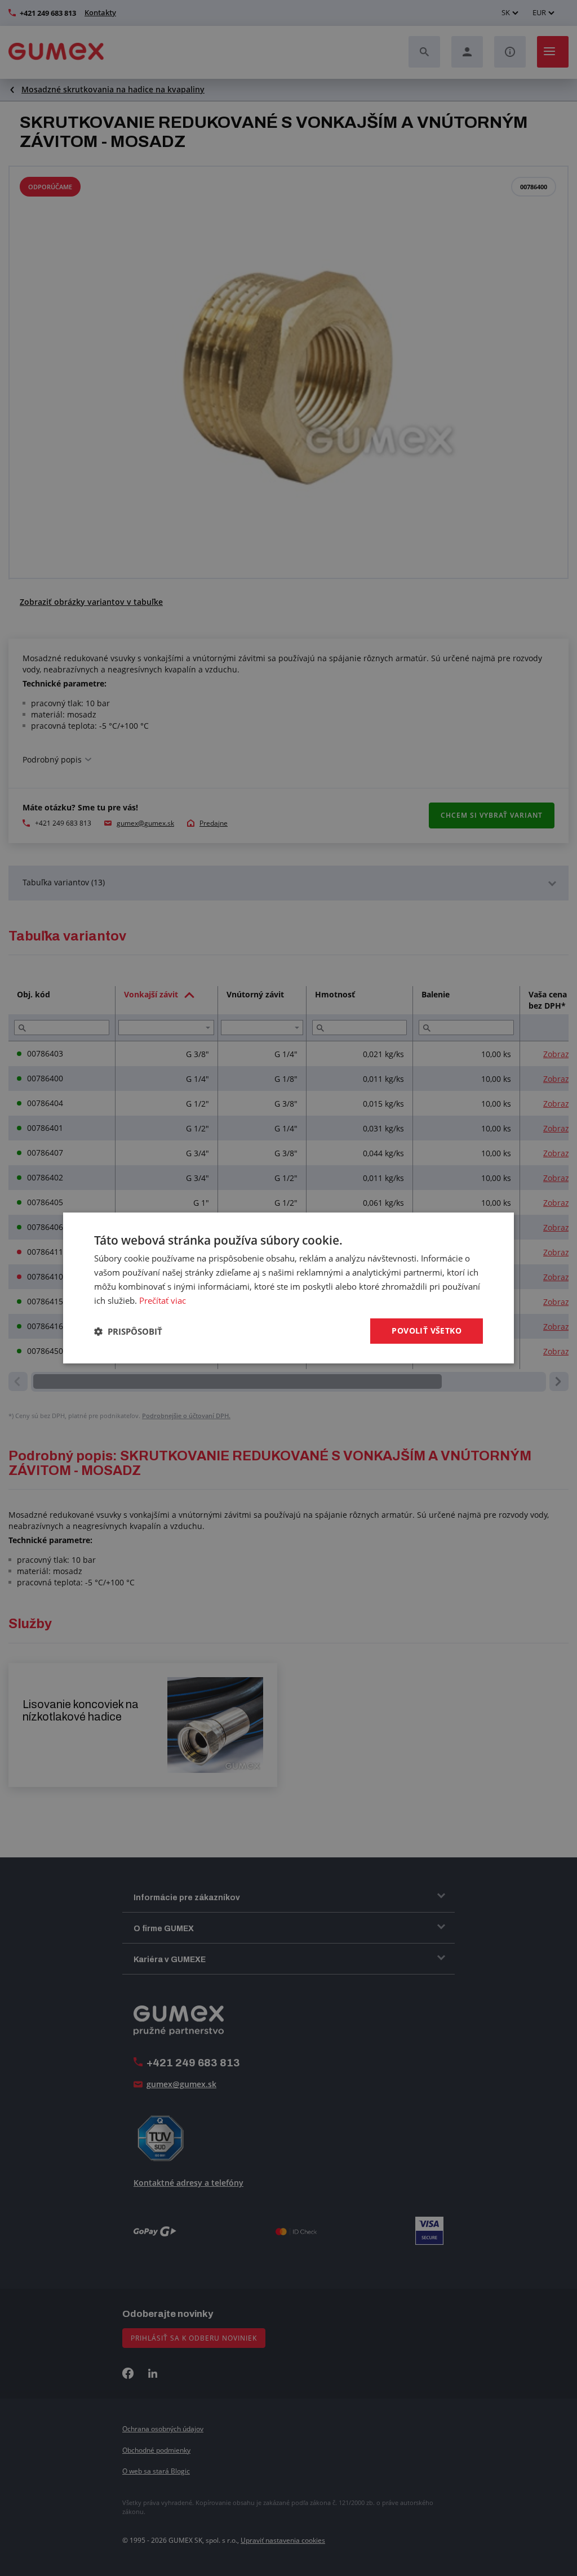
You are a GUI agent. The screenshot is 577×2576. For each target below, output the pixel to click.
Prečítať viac (163, 1300)
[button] (128, 1331)
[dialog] (288, 1288)
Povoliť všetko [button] (427, 1331)
